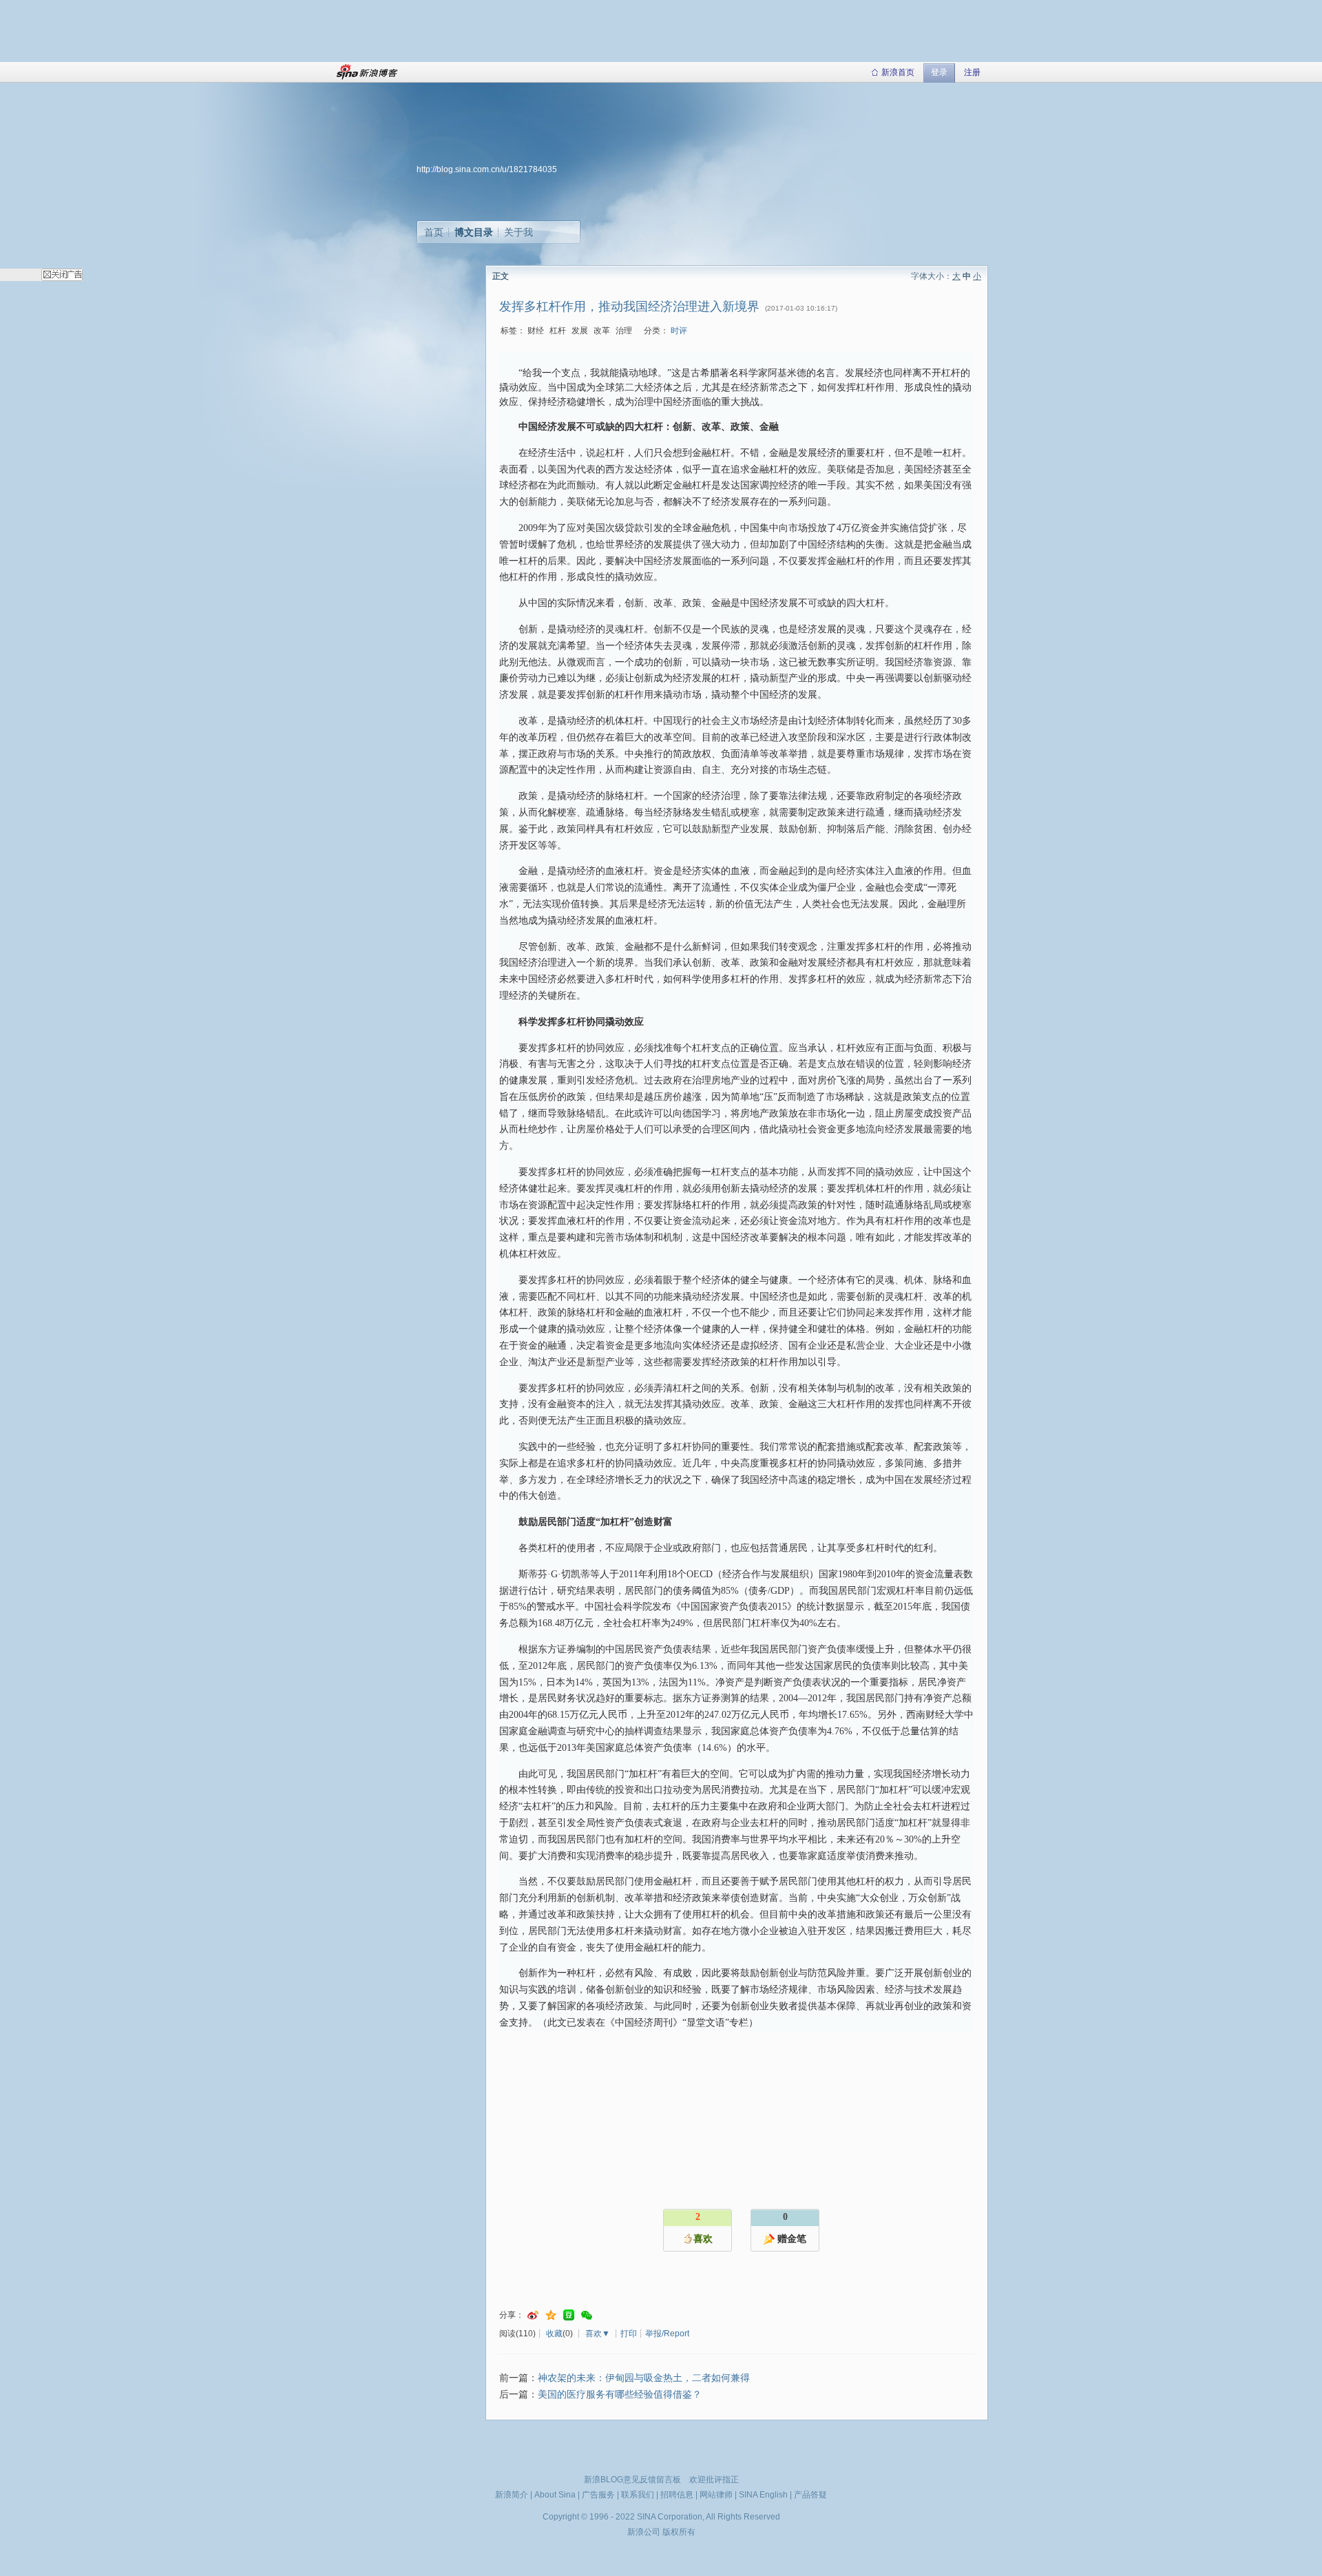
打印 (629, 2334)
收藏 (554, 2334)
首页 (434, 232)
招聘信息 (677, 2495)
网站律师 (716, 2495)
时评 (679, 331)
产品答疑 (810, 2495)
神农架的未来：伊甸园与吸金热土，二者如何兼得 (644, 2378)
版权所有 (679, 2532)
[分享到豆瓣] (569, 2315)
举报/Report (667, 2334)
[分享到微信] (587, 2315)
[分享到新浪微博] (533, 2315)
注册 (972, 72)
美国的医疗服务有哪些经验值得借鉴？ (620, 2395)
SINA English (763, 2495)
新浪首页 (898, 72)
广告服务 (598, 2495)
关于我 (518, 232)
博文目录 (474, 232)
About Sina (555, 2495)
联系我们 (638, 2495)
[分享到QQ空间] (551, 2315)
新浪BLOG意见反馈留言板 (632, 2480)
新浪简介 (512, 2495)
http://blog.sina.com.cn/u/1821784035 (487, 169)
